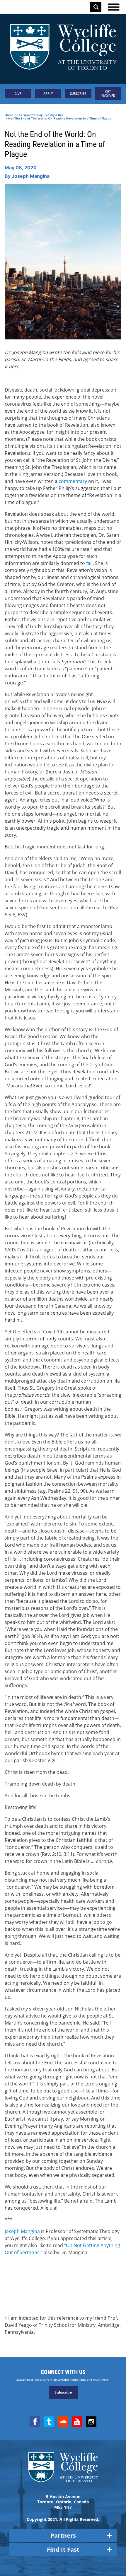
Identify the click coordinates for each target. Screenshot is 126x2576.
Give (18, 94)
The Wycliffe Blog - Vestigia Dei (40, 115)
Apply (48, 94)
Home (9, 115)
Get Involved (108, 94)
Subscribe (78, 94)
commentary (73, 481)
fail (89, 563)
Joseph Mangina (22, 2231)
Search (96, 7)
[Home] (63, 49)
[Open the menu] (114, 7)
